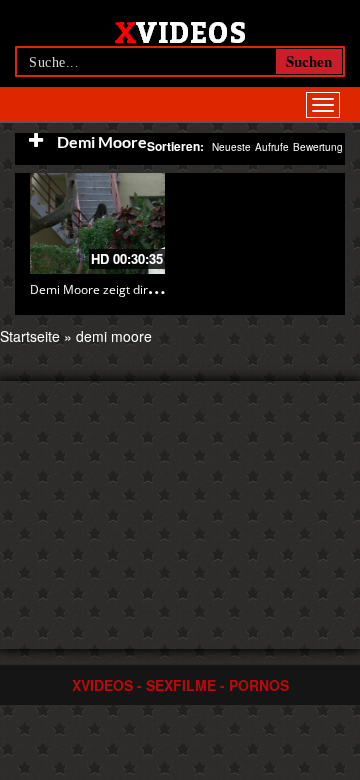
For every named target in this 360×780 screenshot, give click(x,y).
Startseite (30, 336)
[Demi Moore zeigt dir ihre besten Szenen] (97, 223)
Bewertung (318, 147)
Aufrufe (272, 147)
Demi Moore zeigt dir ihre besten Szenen (144, 289)
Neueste (231, 147)
